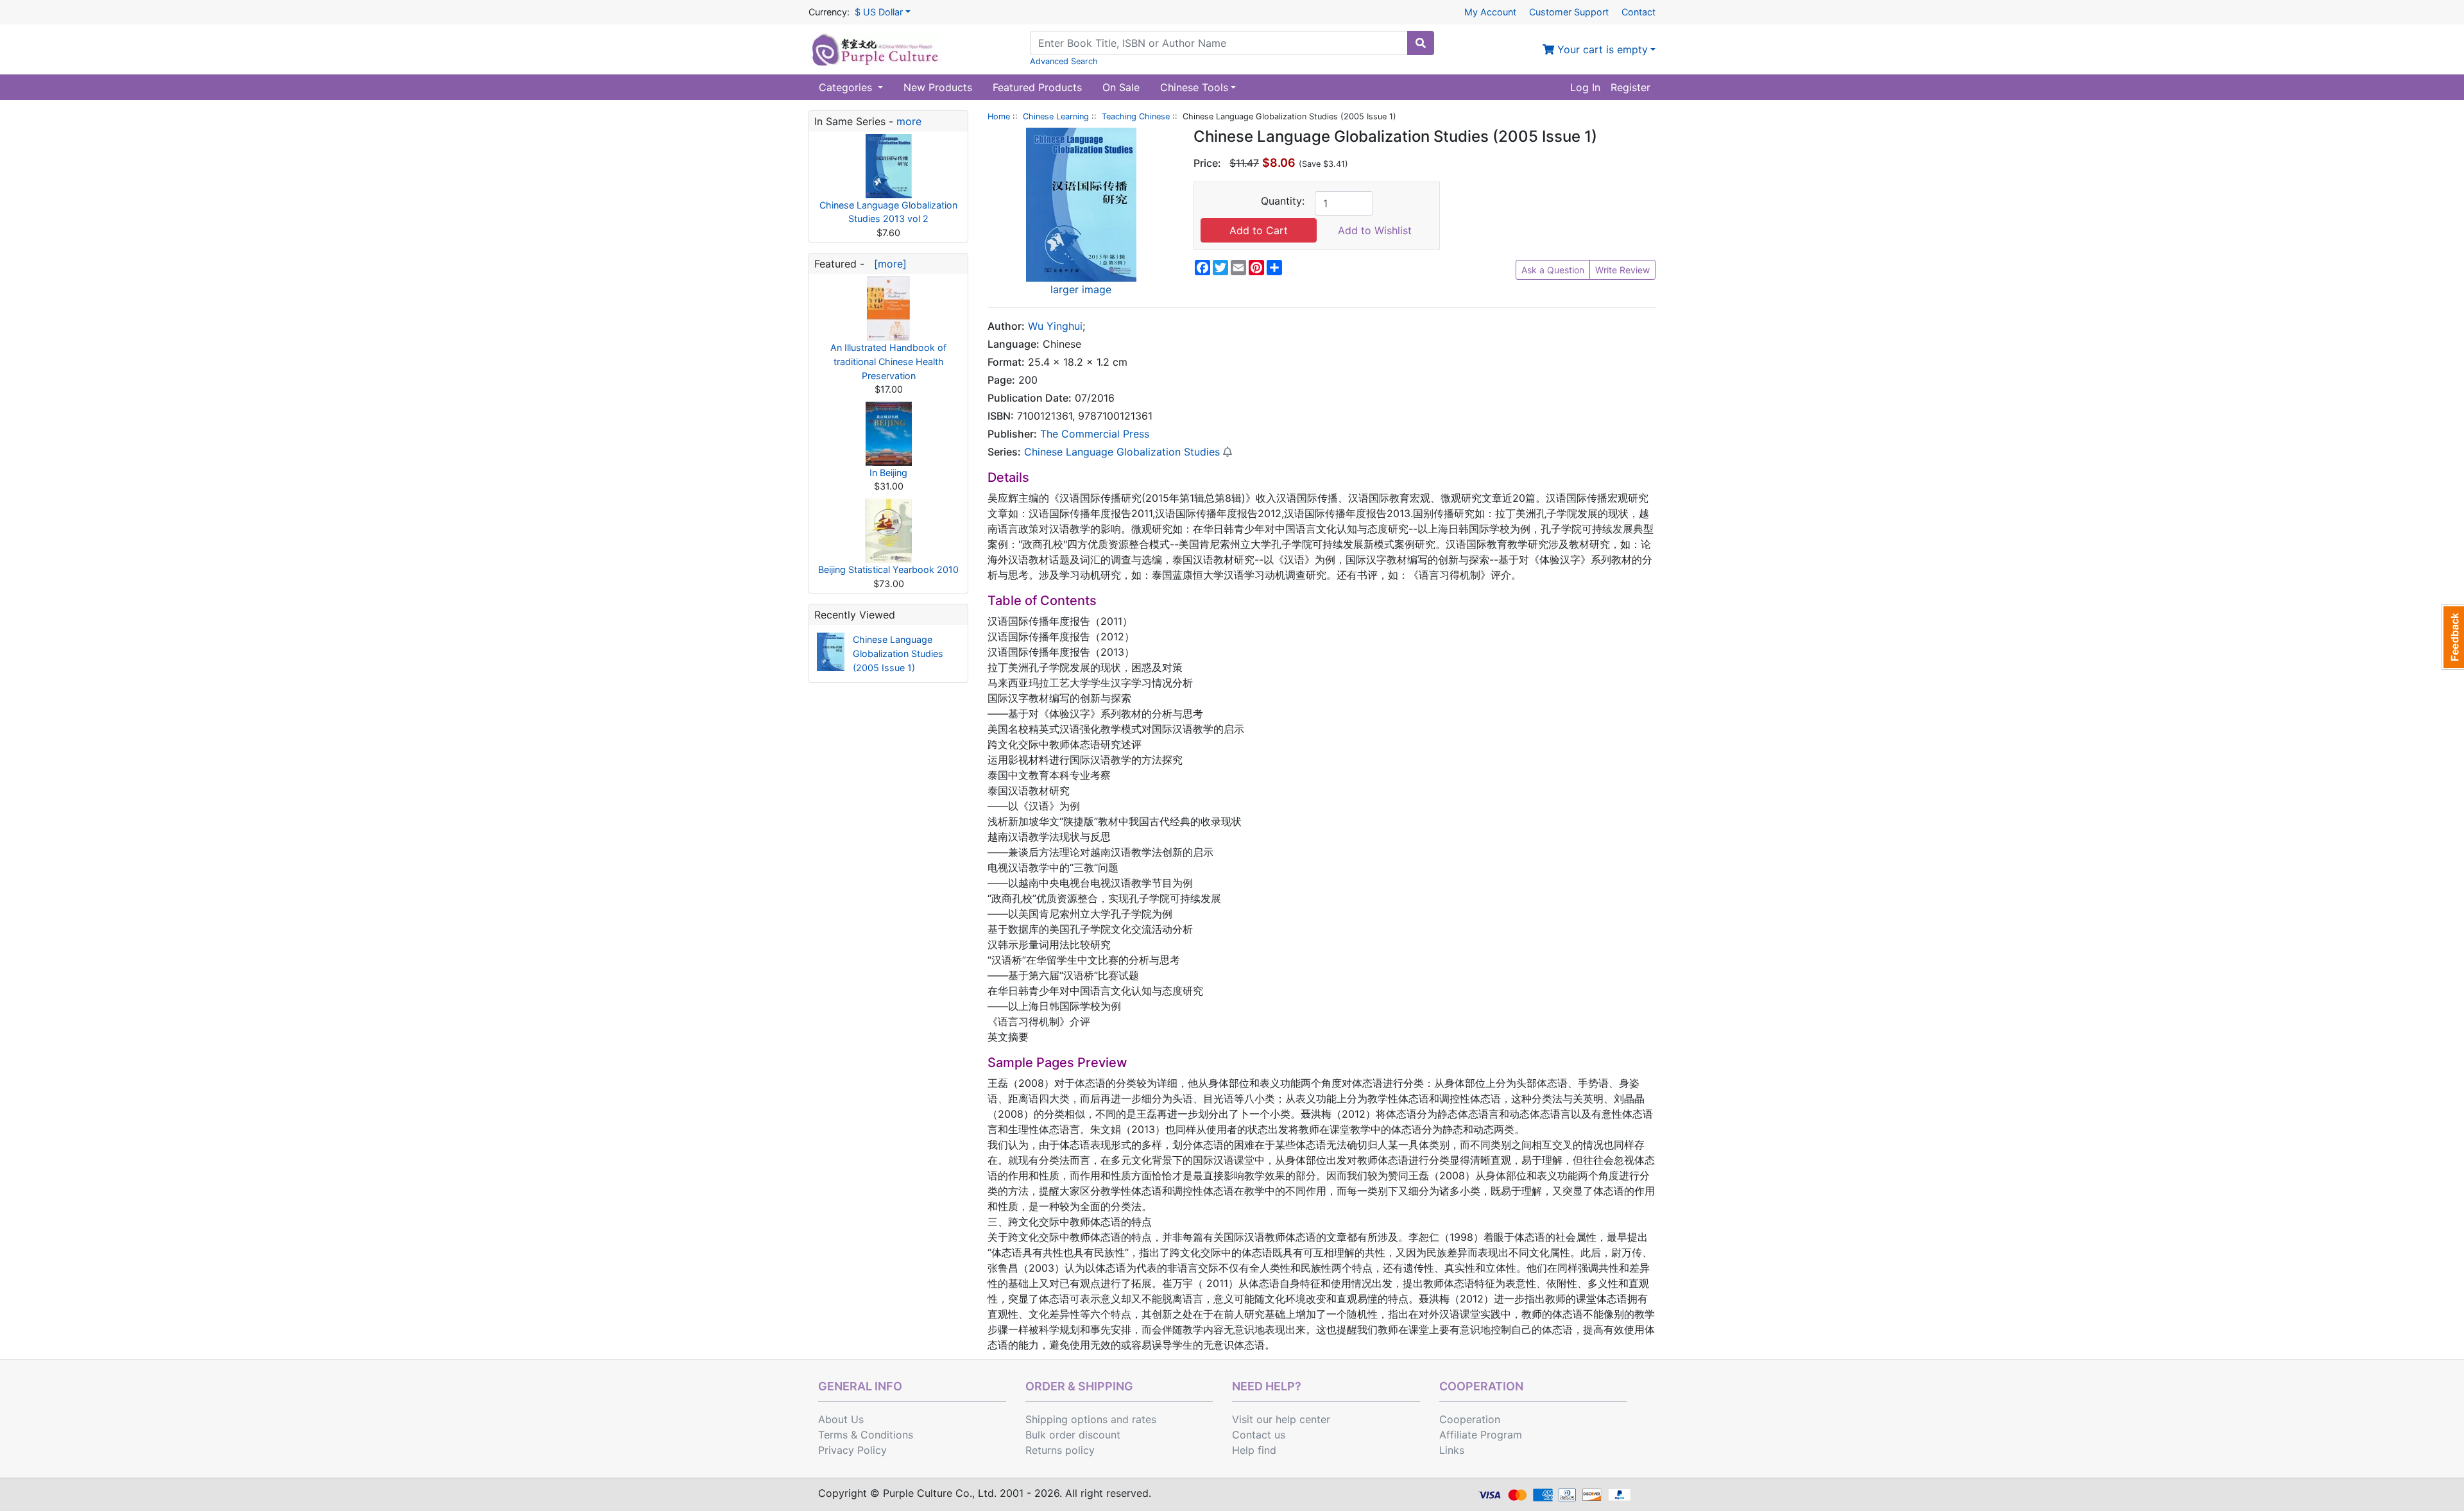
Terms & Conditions (866, 1435)
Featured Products (1037, 87)
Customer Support (1569, 12)
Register (1630, 87)
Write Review (1622, 270)
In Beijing (888, 473)
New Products (938, 87)
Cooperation (1470, 1419)
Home (999, 116)
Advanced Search (1064, 61)
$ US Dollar (879, 12)
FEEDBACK (2453, 637)
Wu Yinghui (1055, 326)
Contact (1638, 12)
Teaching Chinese (1136, 116)
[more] (887, 264)
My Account (1490, 12)
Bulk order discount (1073, 1435)
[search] (1421, 43)
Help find (1254, 1450)
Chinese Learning (1056, 116)
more (909, 121)
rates (1144, 1419)
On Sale (1121, 87)
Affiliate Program (1481, 1435)
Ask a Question (1553, 270)
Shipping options (1066, 1419)
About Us (841, 1419)
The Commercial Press (1095, 434)
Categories (847, 87)
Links (1452, 1450)
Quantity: (1283, 201)
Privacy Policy (852, 1450)
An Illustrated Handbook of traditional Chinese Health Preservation (888, 361)
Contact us (1259, 1435)
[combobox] (1219, 43)
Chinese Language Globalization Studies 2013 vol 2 (888, 212)
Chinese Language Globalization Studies (1122, 452)
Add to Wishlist (1375, 230)
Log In (1585, 87)
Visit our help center (1281, 1419)
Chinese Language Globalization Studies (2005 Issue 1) (898, 653)
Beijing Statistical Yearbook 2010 (888, 569)
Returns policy (1060, 1450)
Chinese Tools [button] (1194, 87)
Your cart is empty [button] (1601, 49)
